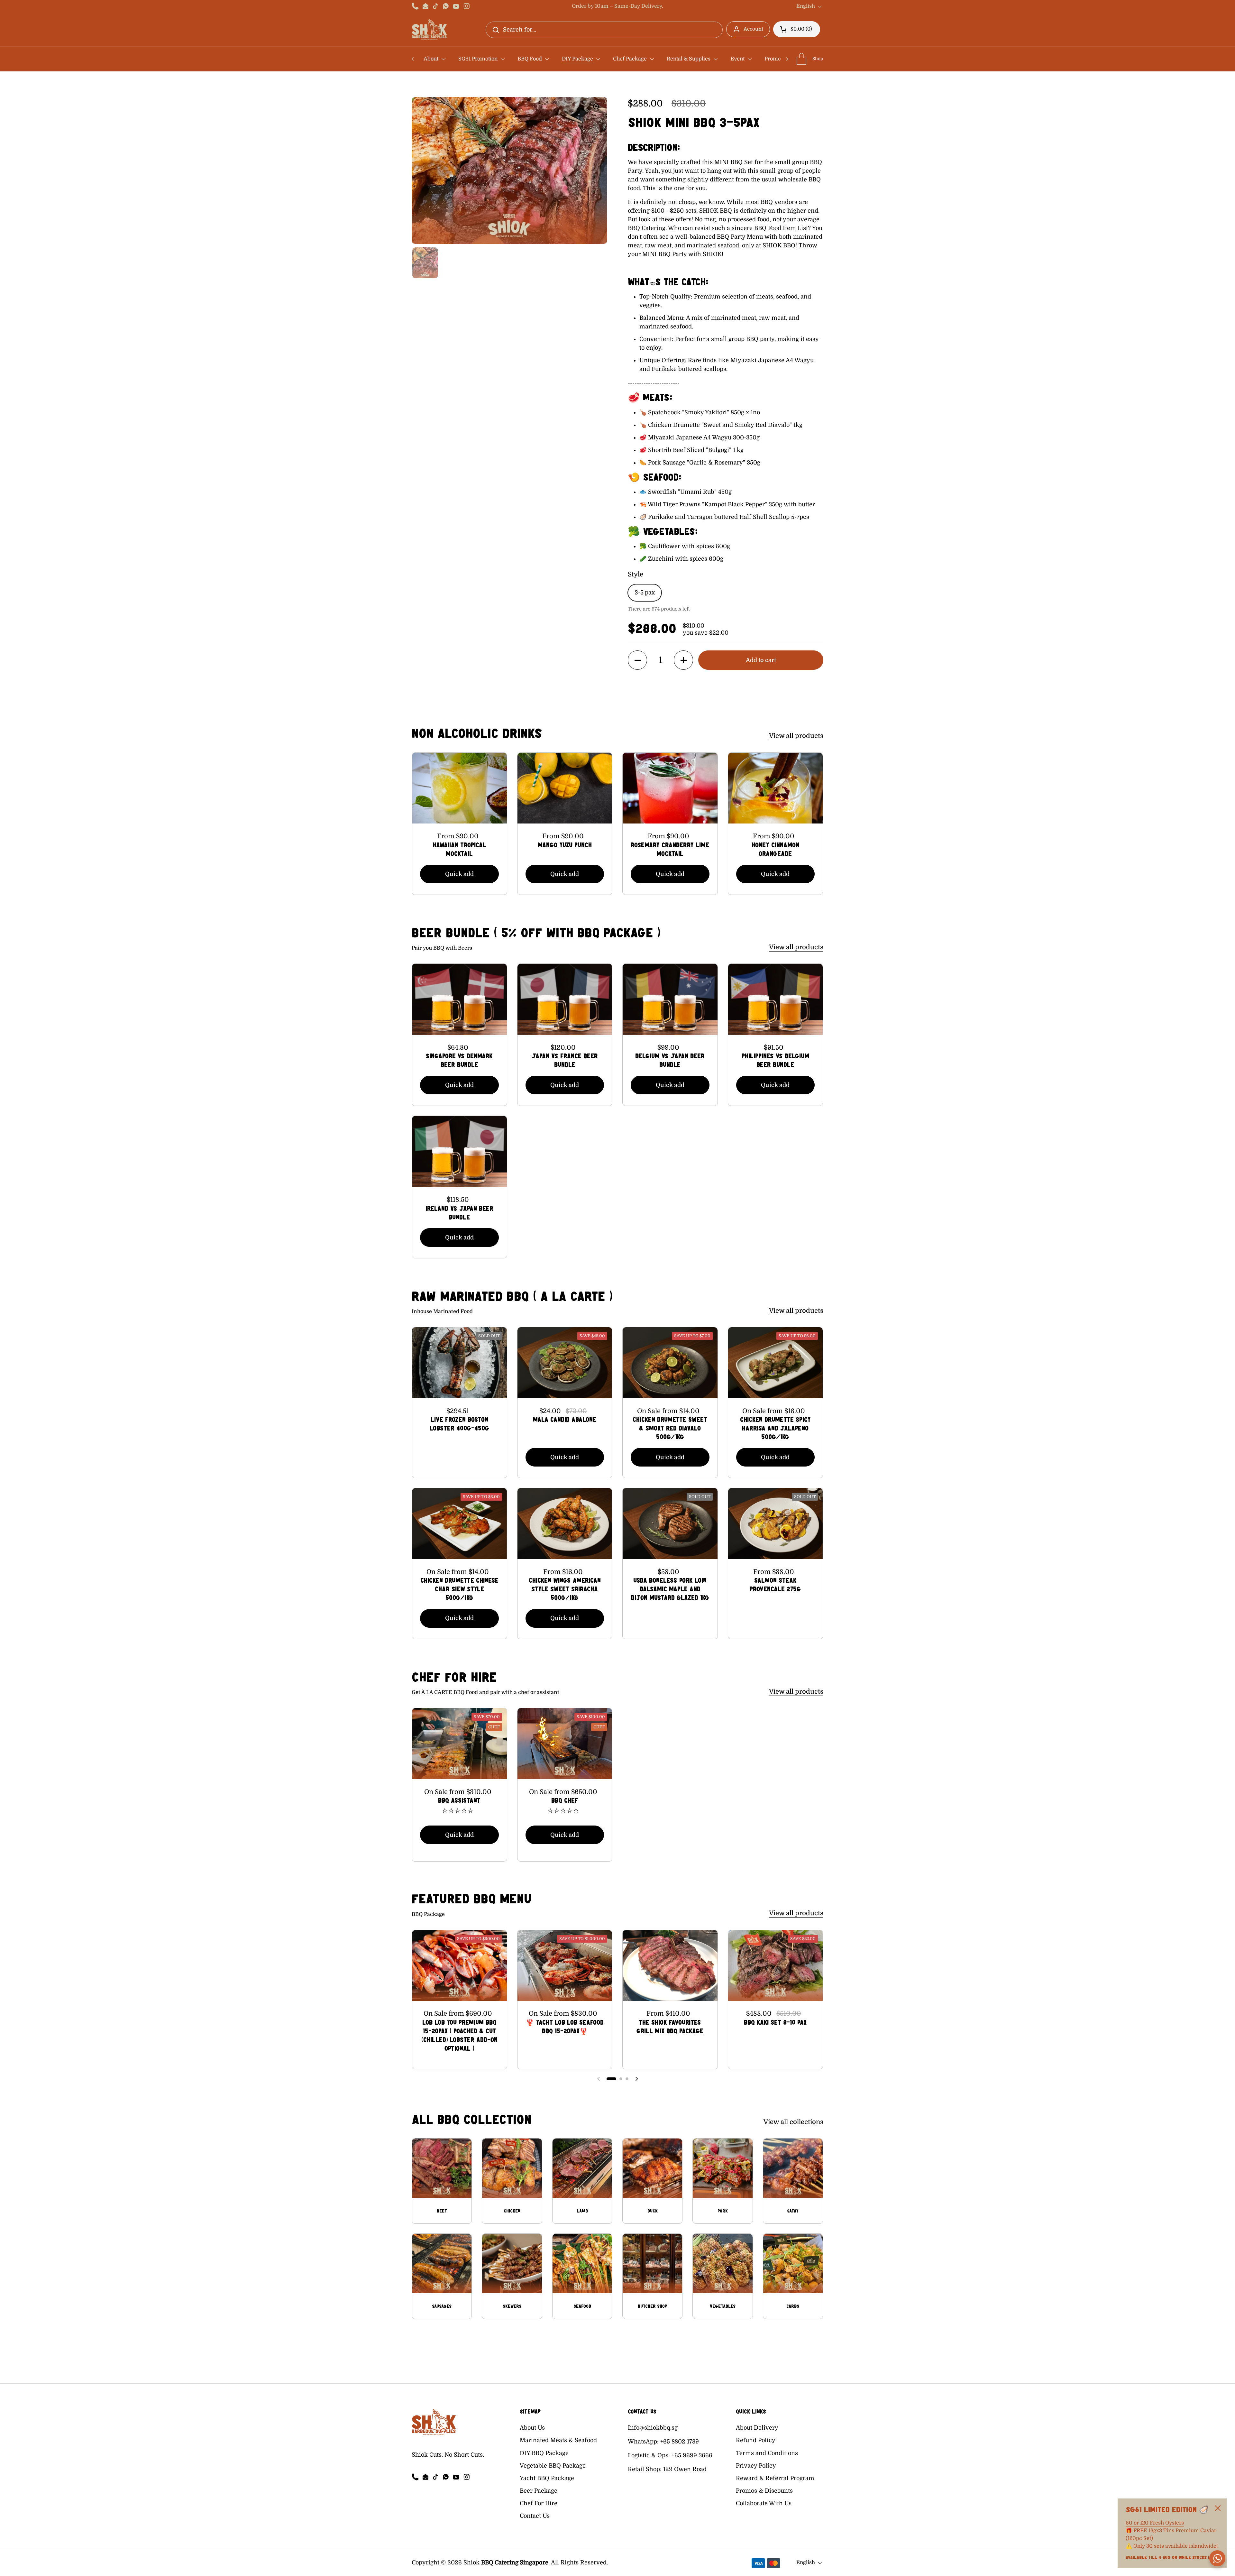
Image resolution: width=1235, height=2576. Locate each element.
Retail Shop (644, 2469)
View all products (796, 736)
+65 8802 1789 (680, 2442)
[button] (797, 29)
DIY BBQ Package (544, 2453)
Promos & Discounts (764, 2491)
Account (753, 29)
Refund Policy (756, 2440)
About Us (532, 2428)
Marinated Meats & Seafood (558, 2440)
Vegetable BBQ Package (553, 2466)
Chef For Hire (539, 2503)
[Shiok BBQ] (429, 30)
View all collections (793, 2122)
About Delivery (757, 2428)
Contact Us (535, 2516)
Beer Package (539, 2491)
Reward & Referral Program (775, 2478)
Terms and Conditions (767, 2453)
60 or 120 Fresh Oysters (1155, 2523)
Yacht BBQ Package (547, 2478)
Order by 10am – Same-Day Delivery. (617, 6)
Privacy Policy (756, 2466)
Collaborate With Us (764, 2503)
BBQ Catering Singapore (515, 2562)
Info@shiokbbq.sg (653, 2428)
